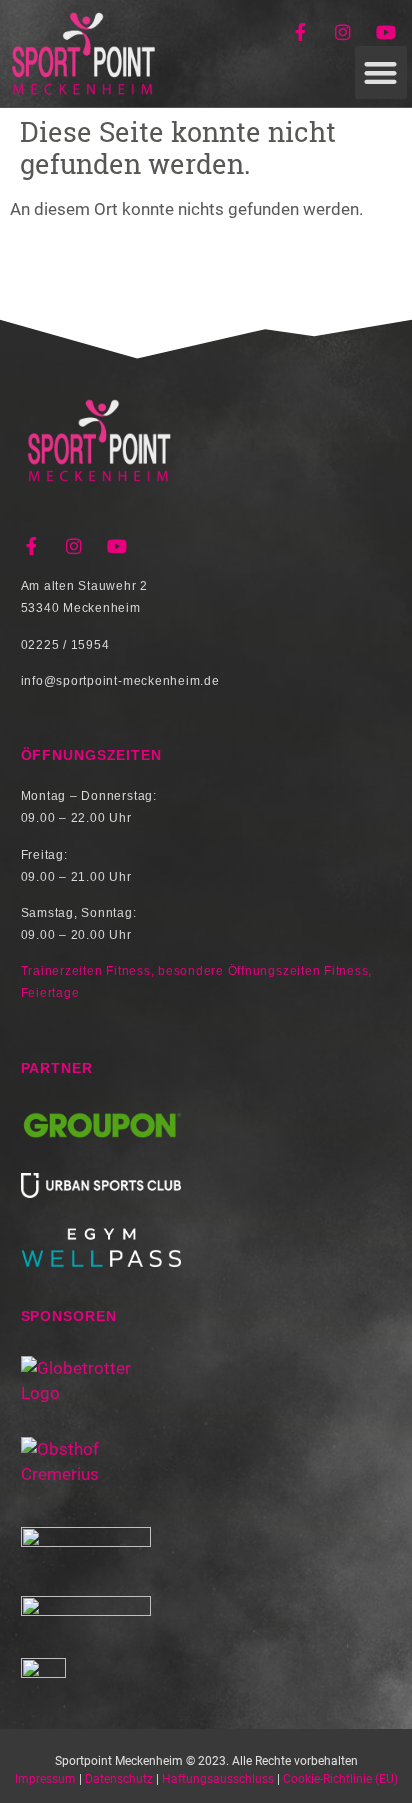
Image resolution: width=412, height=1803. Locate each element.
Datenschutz (119, 1779)
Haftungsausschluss (218, 1779)
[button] (381, 72)
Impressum (45, 1779)
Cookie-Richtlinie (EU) (340, 1779)
